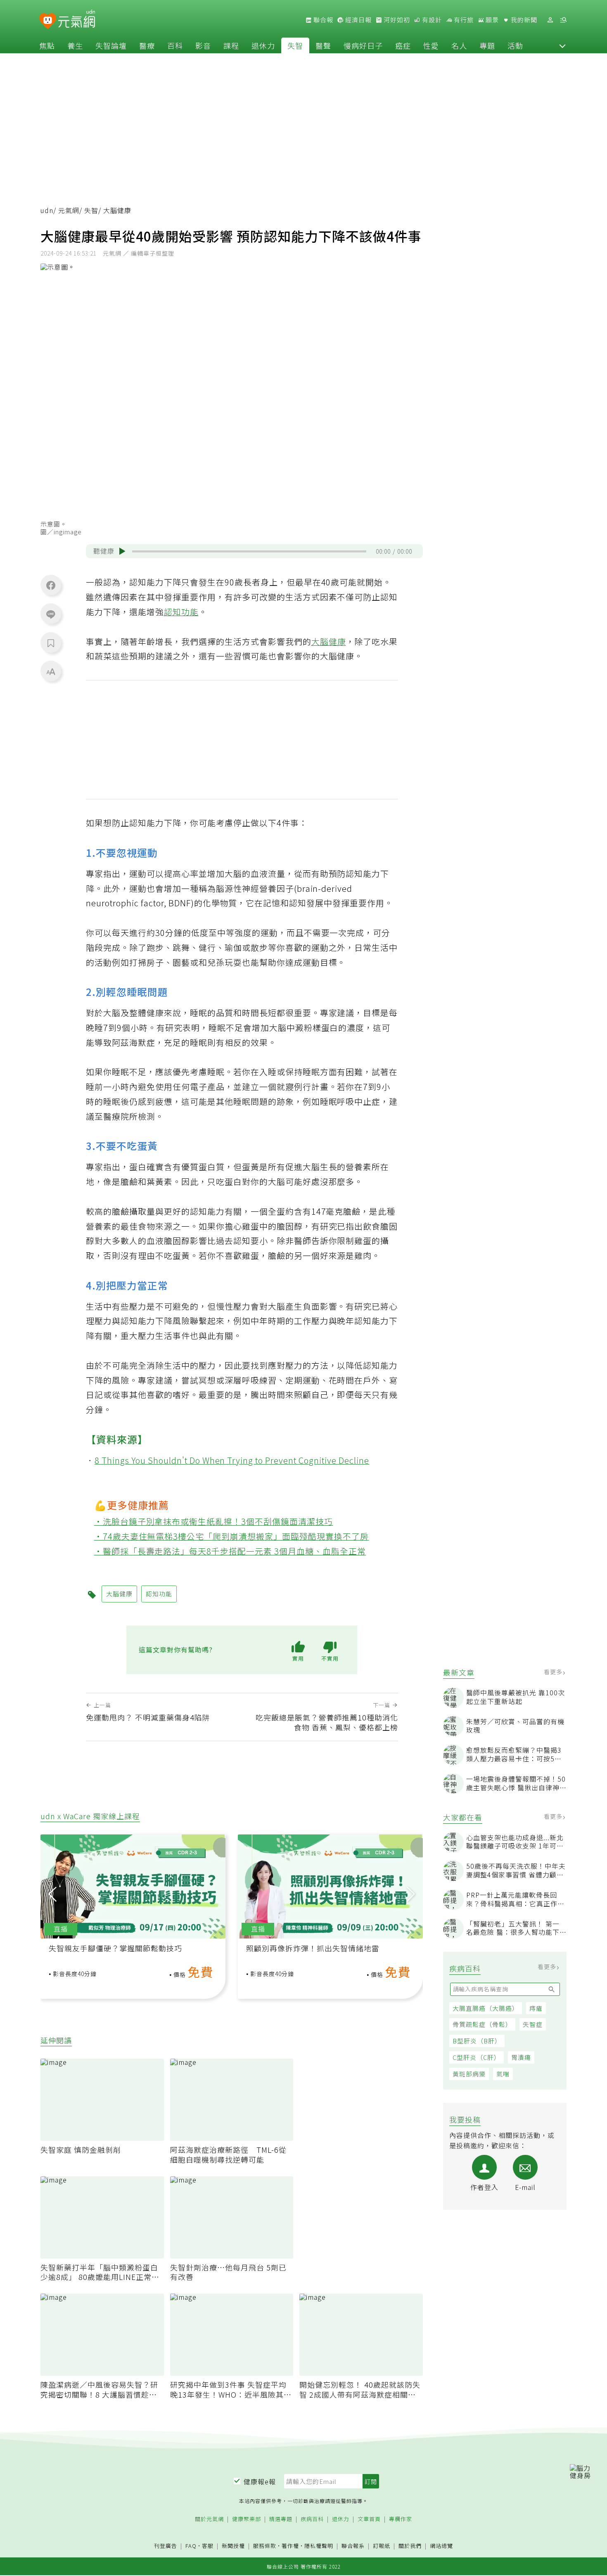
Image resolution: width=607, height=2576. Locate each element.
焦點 (47, 45)
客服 (208, 2546)
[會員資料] (550, 20)
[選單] (563, 20)
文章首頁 (369, 2519)
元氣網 (69, 210)
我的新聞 (523, 20)
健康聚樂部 (247, 2519)
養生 (75, 45)
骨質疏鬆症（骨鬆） (482, 2024)
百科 (175, 45)
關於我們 (410, 2546)
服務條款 (265, 2546)
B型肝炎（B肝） (477, 2041)
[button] (562, 45)
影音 (203, 45)
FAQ (191, 2546)
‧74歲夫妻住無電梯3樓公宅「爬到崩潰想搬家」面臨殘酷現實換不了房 (232, 1536)
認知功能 (181, 612)
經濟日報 (358, 20)
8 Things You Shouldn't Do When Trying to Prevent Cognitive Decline (232, 1460)
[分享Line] (51, 614)
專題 (487, 45)
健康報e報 (260, 2481)
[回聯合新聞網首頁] (48, 21)
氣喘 (503, 2074)
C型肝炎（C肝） (477, 2057)
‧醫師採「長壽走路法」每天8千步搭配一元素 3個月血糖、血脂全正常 (230, 1551)
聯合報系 (353, 2546)
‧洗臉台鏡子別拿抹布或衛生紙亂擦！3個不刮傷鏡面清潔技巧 (214, 1521)
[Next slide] (411, 1894)
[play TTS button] (122, 551)
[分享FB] (51, 585)
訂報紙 (382, 2546)
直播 (61, 1929)
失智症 (533, 2024)
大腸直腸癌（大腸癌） (486, 2008)
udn (47, 210)
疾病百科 (312, 2519)
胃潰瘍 (521, 2057)
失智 (295, 45)
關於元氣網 (209, 2519)
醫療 (147, 45)
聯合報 (322, 20)
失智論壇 (111, 45)
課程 (231, 45)
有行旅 (463, 20)
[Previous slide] (52, 1894)
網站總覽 (441, 2546)
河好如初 (396, 20)
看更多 (554, 1672)
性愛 (431, 45)
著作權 (290, 2546)
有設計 (431, 20)
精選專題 (281, 2519)
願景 (491, 20)
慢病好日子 (363, 45)
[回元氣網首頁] (77, 20)
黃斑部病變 (469, 2074)
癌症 (403, 45)
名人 (459, 45)
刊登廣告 (166, 2546)
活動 (515, 45)
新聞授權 (233, 2546)
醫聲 (323, 45)
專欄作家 (401, 2519)
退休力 (263, 45)
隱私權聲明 (319, 2546)
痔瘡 (536, 2008)
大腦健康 (329, 641)
